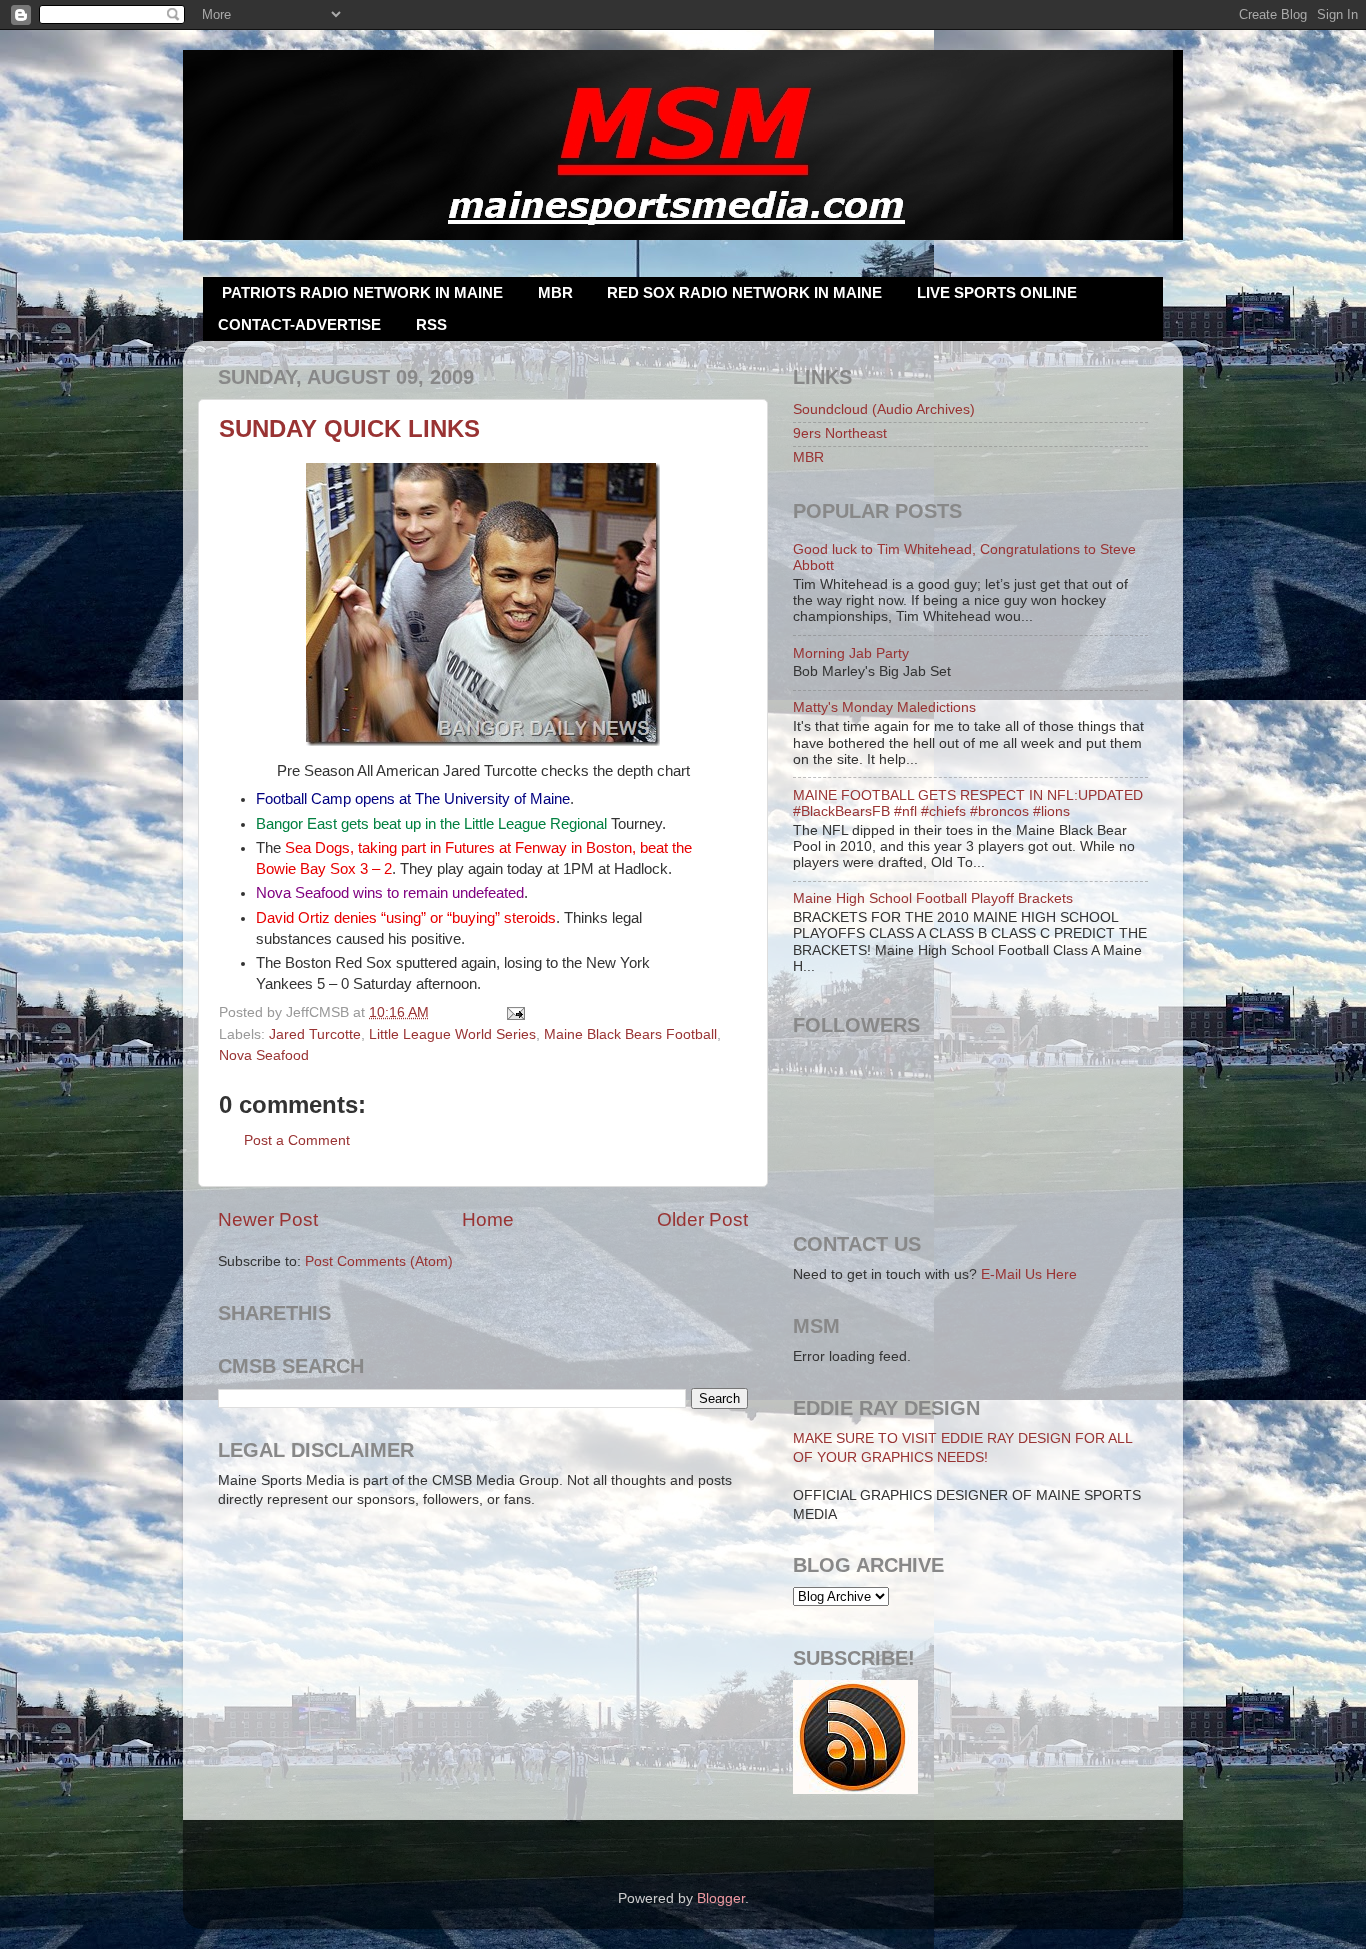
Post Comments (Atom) (379, 1261)
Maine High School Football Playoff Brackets (933, 898)
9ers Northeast (840, 433)
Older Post (702, 1219)
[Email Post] (513, 1012)
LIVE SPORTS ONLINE (997, 292)
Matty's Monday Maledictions (884, 707)
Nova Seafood (264, 1055)
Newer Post (268, 1219)
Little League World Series (452, 1034)
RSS (431, 324)
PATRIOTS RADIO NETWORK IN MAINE (362, 292)
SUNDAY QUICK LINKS (349, 428)
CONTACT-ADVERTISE (299, 324)
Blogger (721, 1898)
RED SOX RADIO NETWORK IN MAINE (744, 292)
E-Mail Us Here (1029, 1274)
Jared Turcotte (315, 1034)
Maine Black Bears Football (630, 1034)
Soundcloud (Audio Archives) (884, 409)
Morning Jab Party (851, 653)
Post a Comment (297, 1140)
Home (488, 1219)
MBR (555, 292)
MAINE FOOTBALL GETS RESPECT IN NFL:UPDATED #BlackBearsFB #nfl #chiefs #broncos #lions (968, 803)
